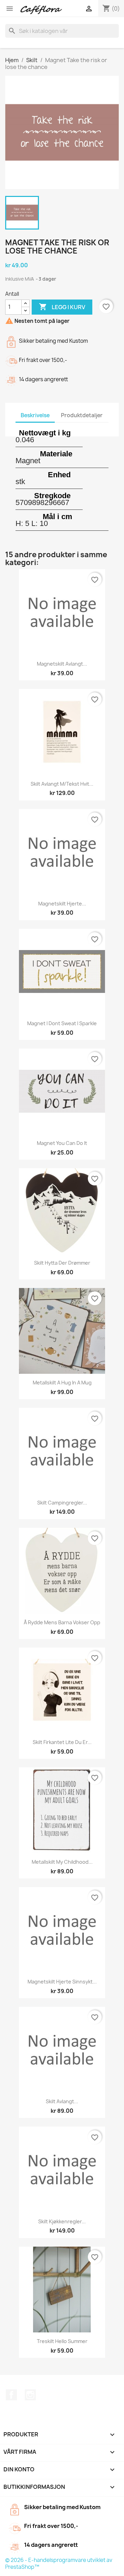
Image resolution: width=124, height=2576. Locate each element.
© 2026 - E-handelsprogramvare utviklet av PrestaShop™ (59, 2563)
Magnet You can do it (62, 1143)
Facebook (11, 2395)
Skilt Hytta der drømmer (62, 1263)
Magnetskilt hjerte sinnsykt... (62, 1982)
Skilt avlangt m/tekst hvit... (62, 784)
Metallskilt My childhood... (62, 1862)
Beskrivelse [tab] (35, 415)
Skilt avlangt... (62, 2101)
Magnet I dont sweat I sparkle (62, 1023)
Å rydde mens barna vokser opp (62, 1622)
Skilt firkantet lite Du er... (62, 1742)
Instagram (30, 2395)
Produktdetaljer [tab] (82, 415)
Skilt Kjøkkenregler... (62, 2221)
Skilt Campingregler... (62, 1503)
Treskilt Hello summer (62, 2341)
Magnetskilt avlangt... (62, 664)
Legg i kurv (62, 307)
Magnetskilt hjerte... (62, 904)
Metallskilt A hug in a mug (62, 1383)
